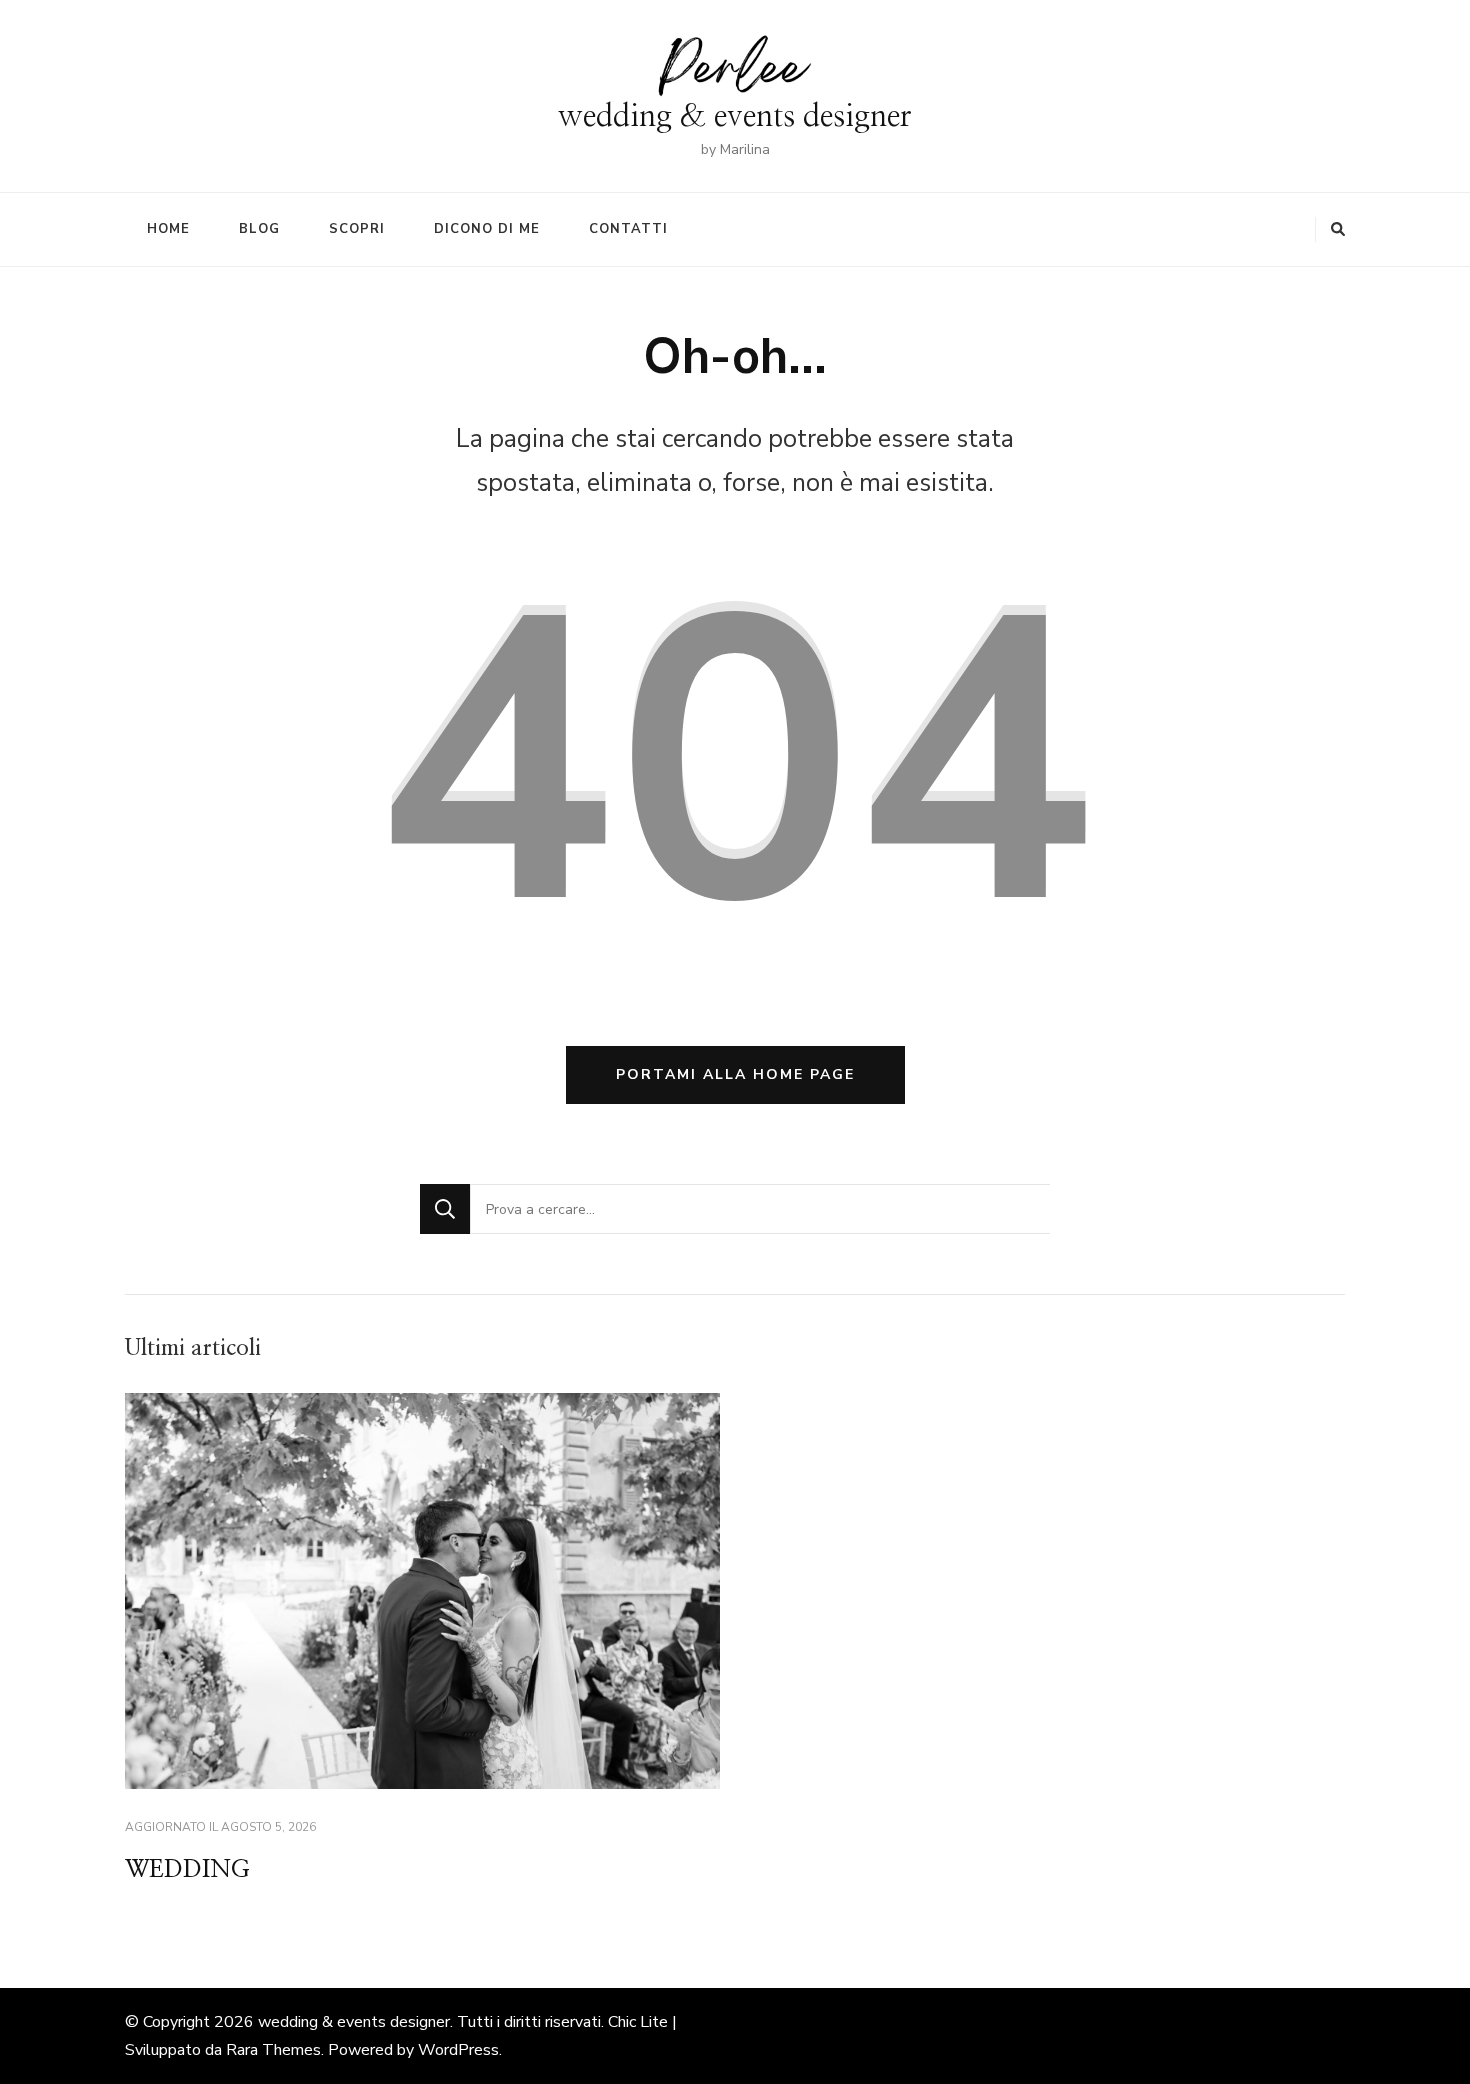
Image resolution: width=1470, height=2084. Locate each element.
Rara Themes (273, 2050)
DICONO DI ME (487, 229)
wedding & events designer (735, 116)
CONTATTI (628, 229)
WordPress (458, 2050)
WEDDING (187, 1870)
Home (168, 229)
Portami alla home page (735, 1074)
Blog (259, 229)
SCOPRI (357, 229)
